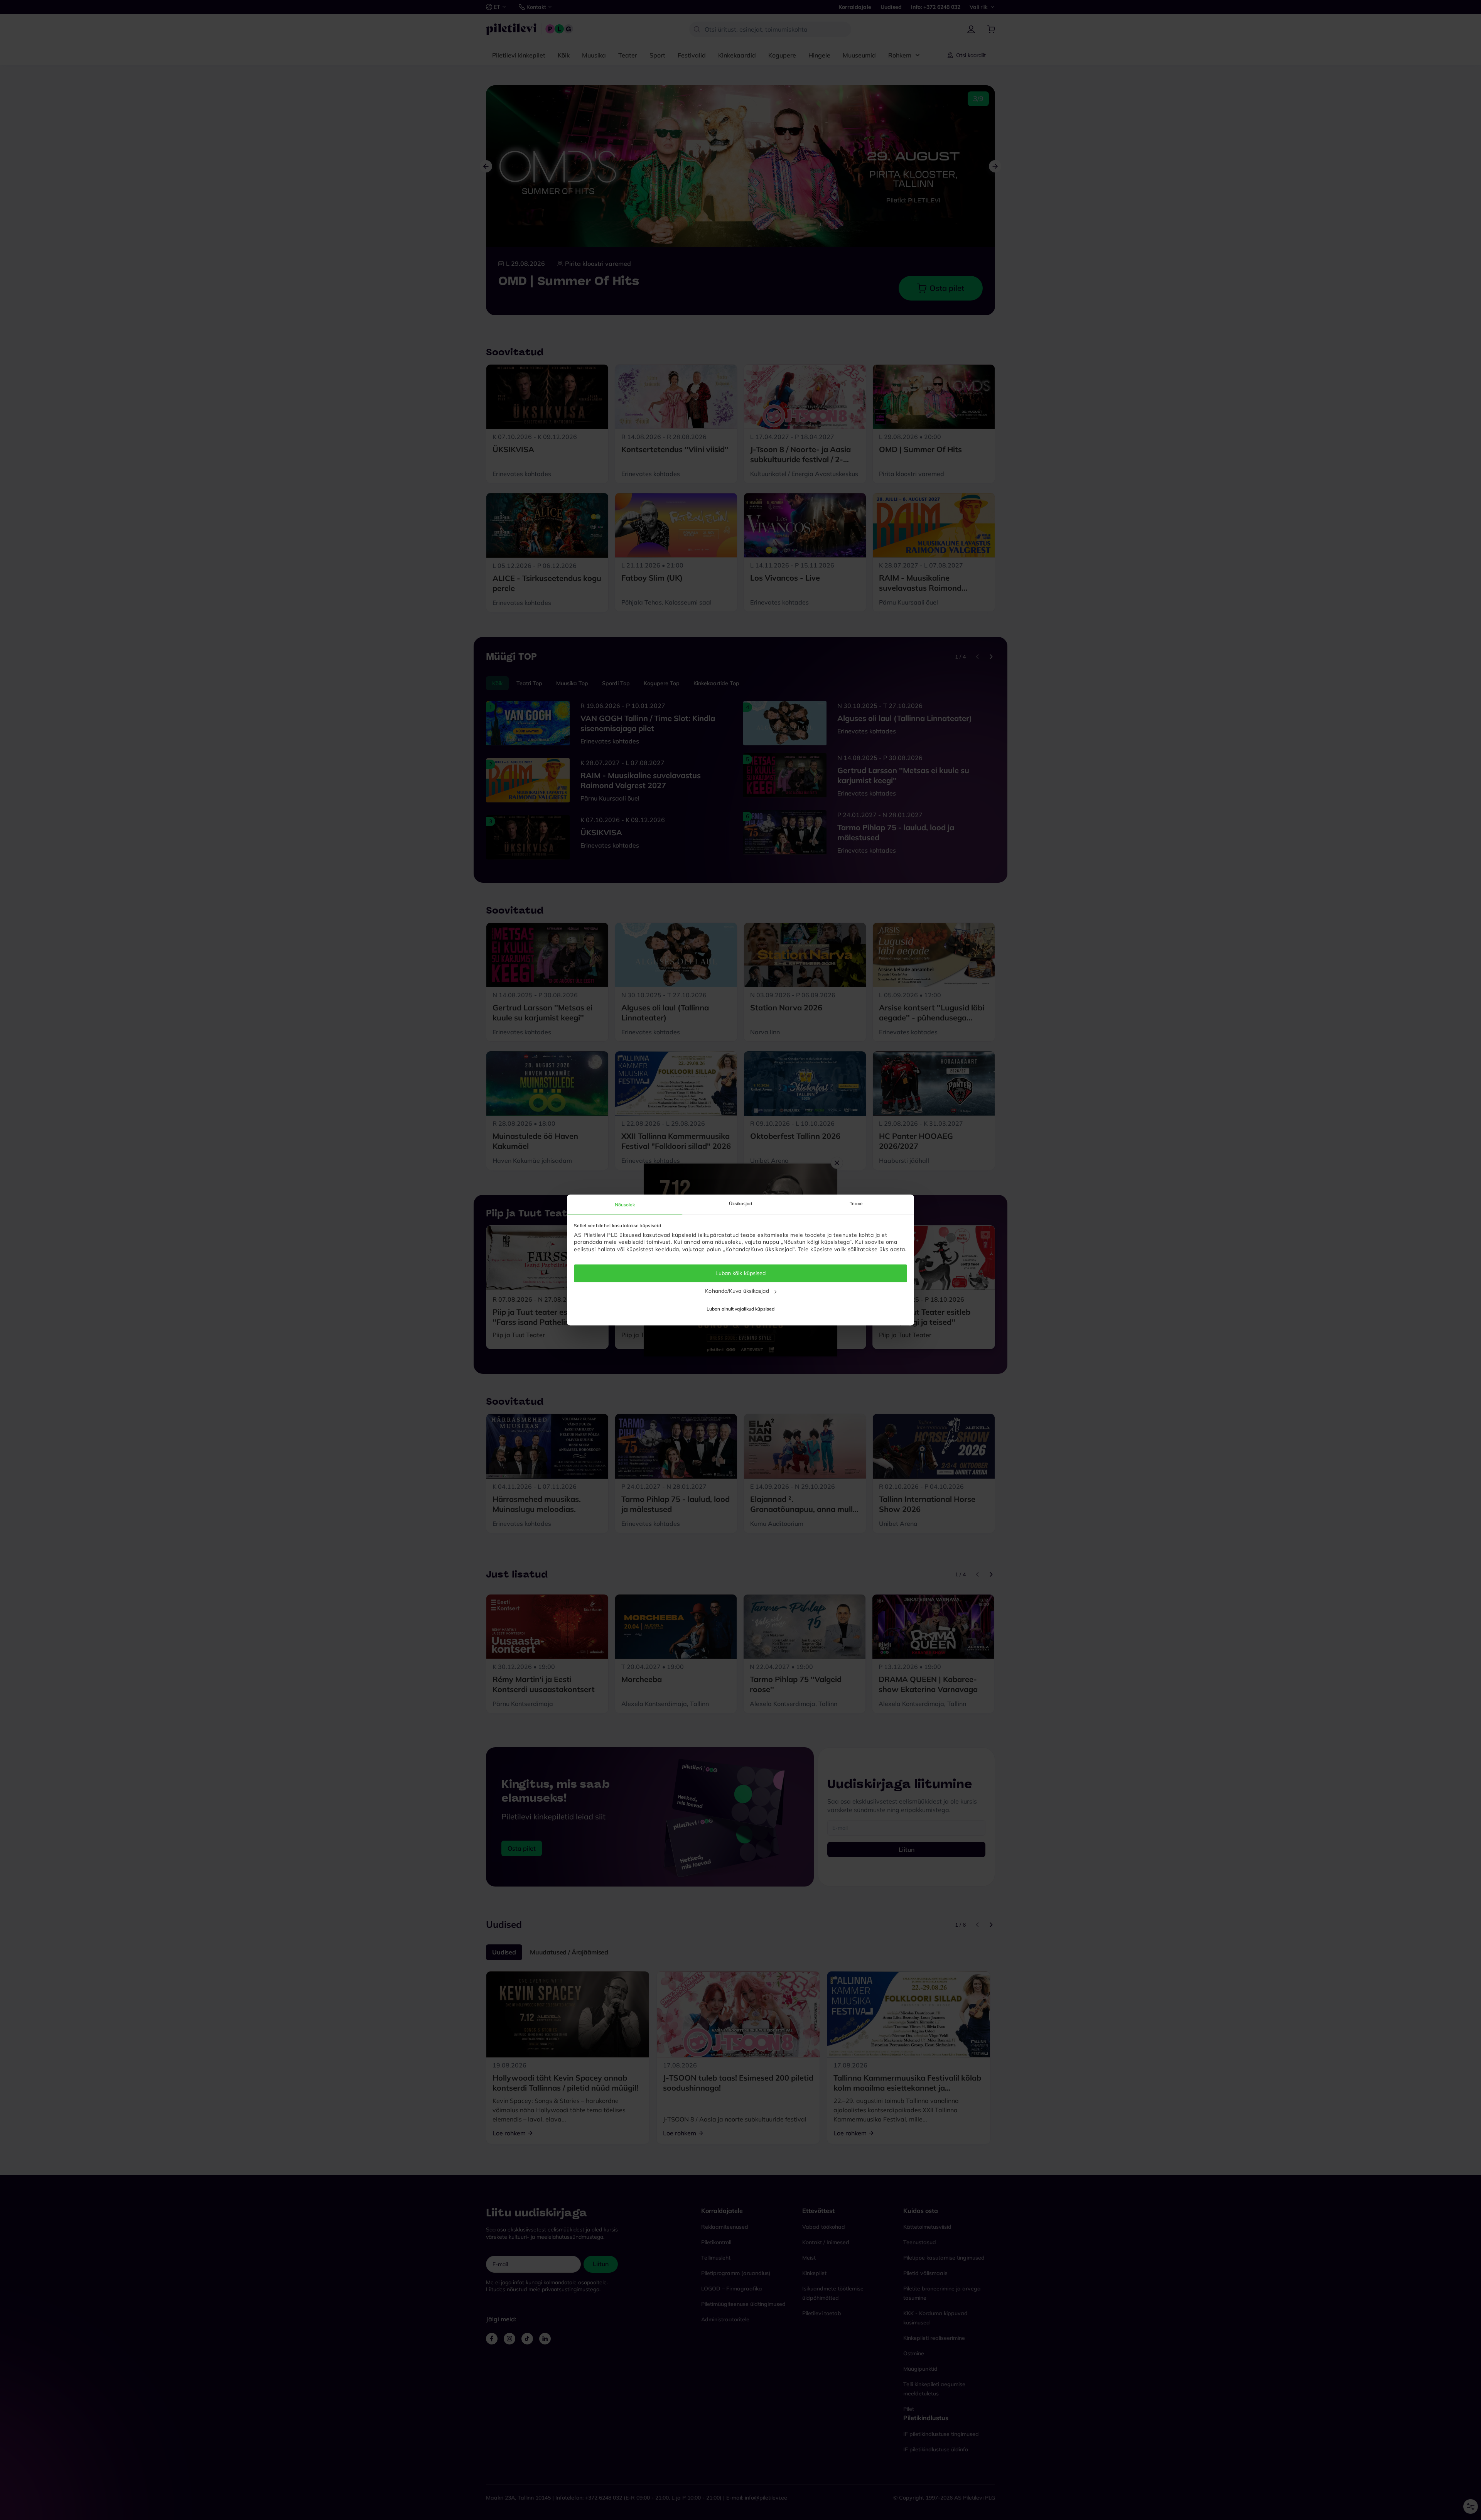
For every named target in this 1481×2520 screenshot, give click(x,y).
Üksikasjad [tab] (741, 1203)
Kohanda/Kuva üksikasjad (737, 1291)
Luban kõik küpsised (741, 1273)
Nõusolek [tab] (625, 1205)
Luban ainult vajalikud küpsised (740, 1309)
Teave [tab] (856, 1203)
